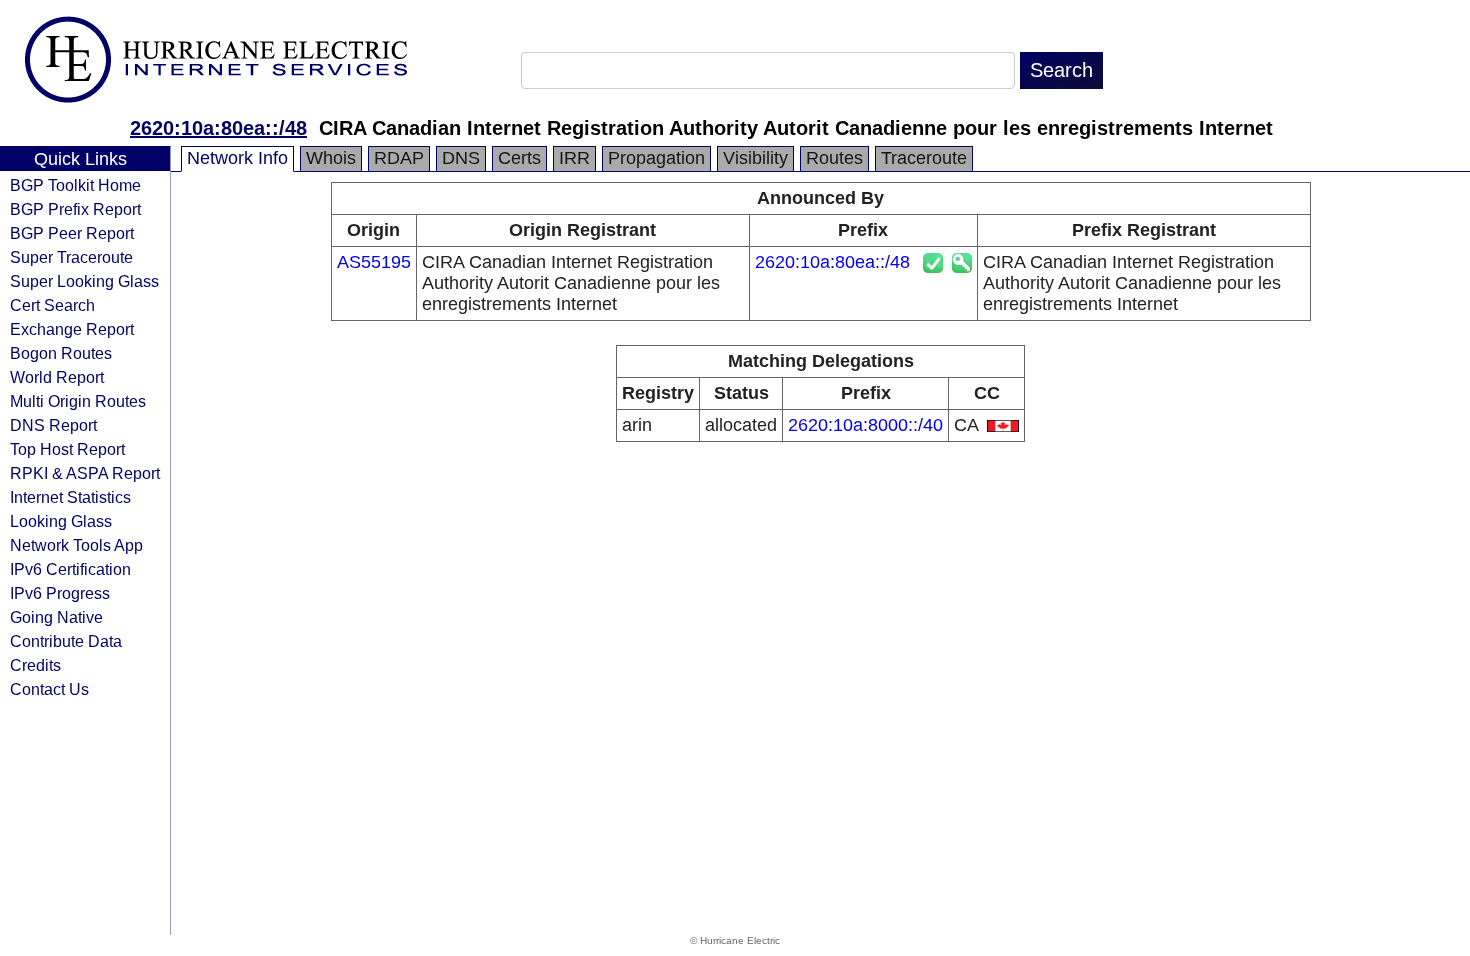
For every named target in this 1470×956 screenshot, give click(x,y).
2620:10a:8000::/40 (865, 425)
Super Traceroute (71, 257)
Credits (35, 665)
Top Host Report (67, 449)
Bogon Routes (61, 353)
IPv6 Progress (60, 593)
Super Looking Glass (84, 281)
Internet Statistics (70, 497)
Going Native (56, 617)
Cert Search (52, 305)
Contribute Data (66, 641)
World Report (57, 377)
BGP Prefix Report (75, 209)
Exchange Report (72, 329)
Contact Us (49, 689)
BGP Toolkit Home (75, 185)
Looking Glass (61, 521)
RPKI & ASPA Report (85, 473)
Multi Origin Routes (78, 401)
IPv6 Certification (70, 569)
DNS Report (53, 425)
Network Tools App (76, 545)
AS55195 (374, 262)
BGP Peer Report (72, 233)
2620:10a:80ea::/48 (218, 128)
